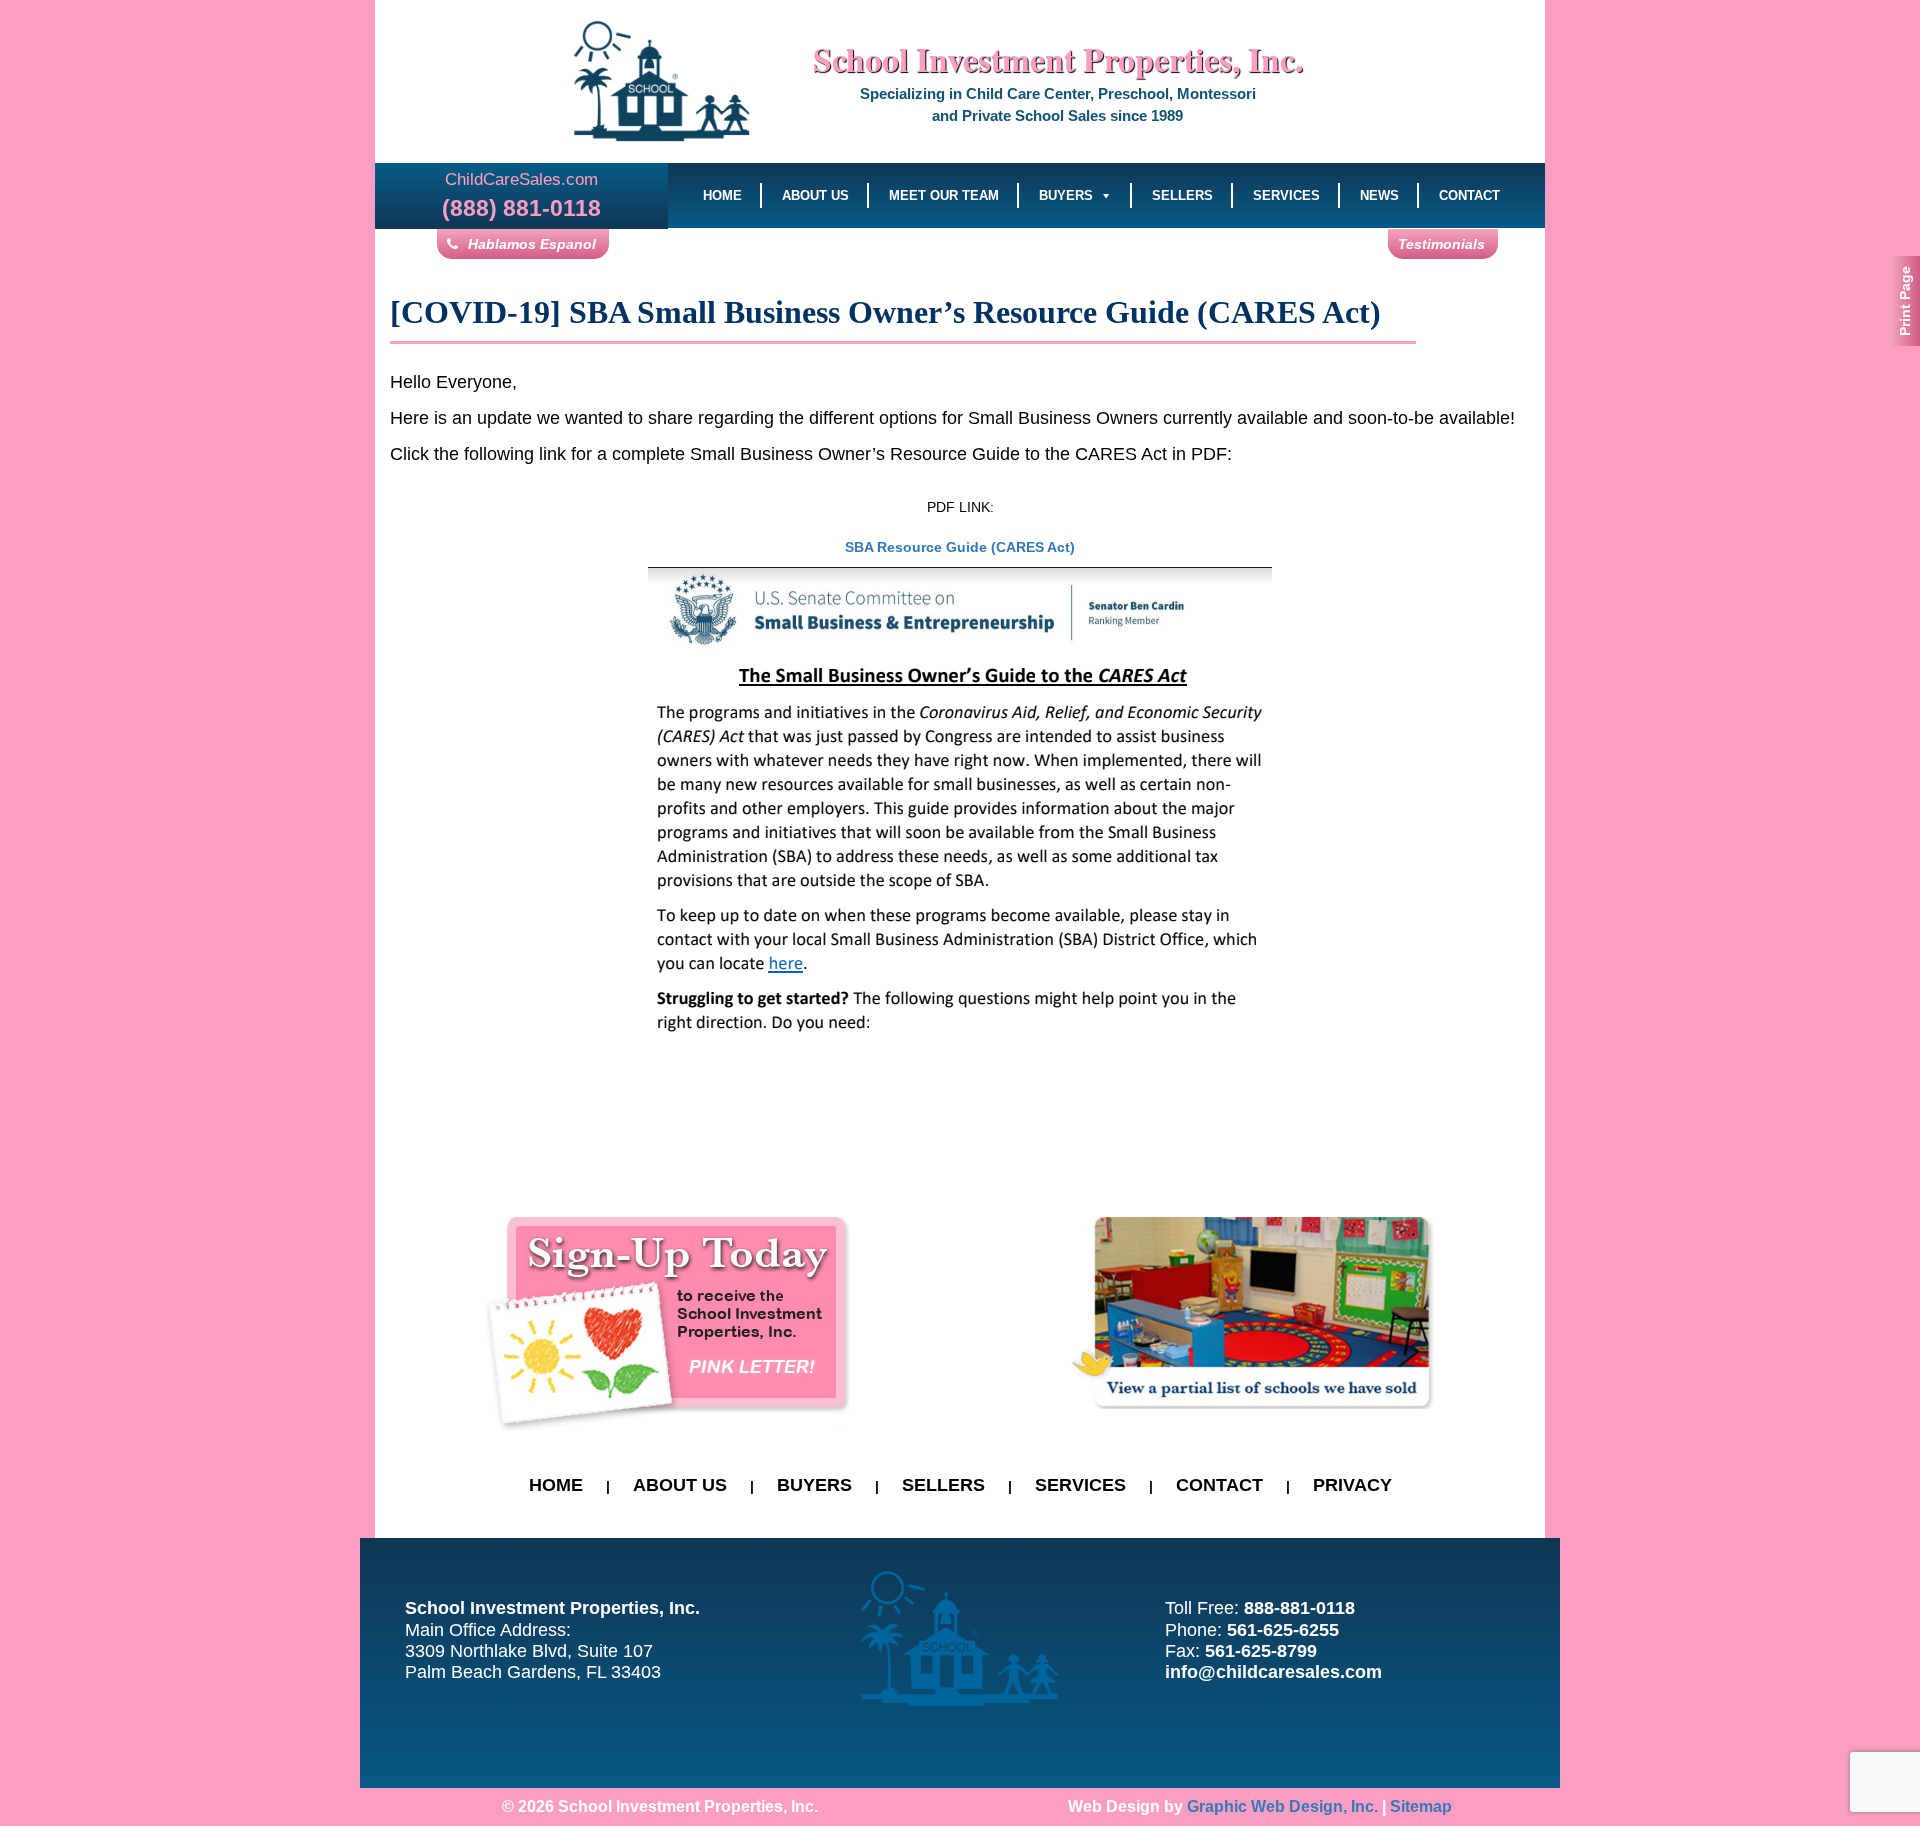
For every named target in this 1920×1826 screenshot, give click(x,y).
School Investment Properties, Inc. (1058, 59)
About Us (815, 195)
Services (1286, 195)
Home (722, 195)
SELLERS (943, 1485)
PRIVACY (1352, 1485)
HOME (556, 1485)
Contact (1469, 195)
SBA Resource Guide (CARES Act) (960, 547)
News (1379, 195)
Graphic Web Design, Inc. (1282, 1806)
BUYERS (814, 1485)
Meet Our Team (944, 195)
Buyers (1066, 195)
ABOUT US (680, 1485)
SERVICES (1080, 1485)
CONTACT (1219, 1485)
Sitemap (1421, 1806)
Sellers (1182, 195)
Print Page (1905, 301)
